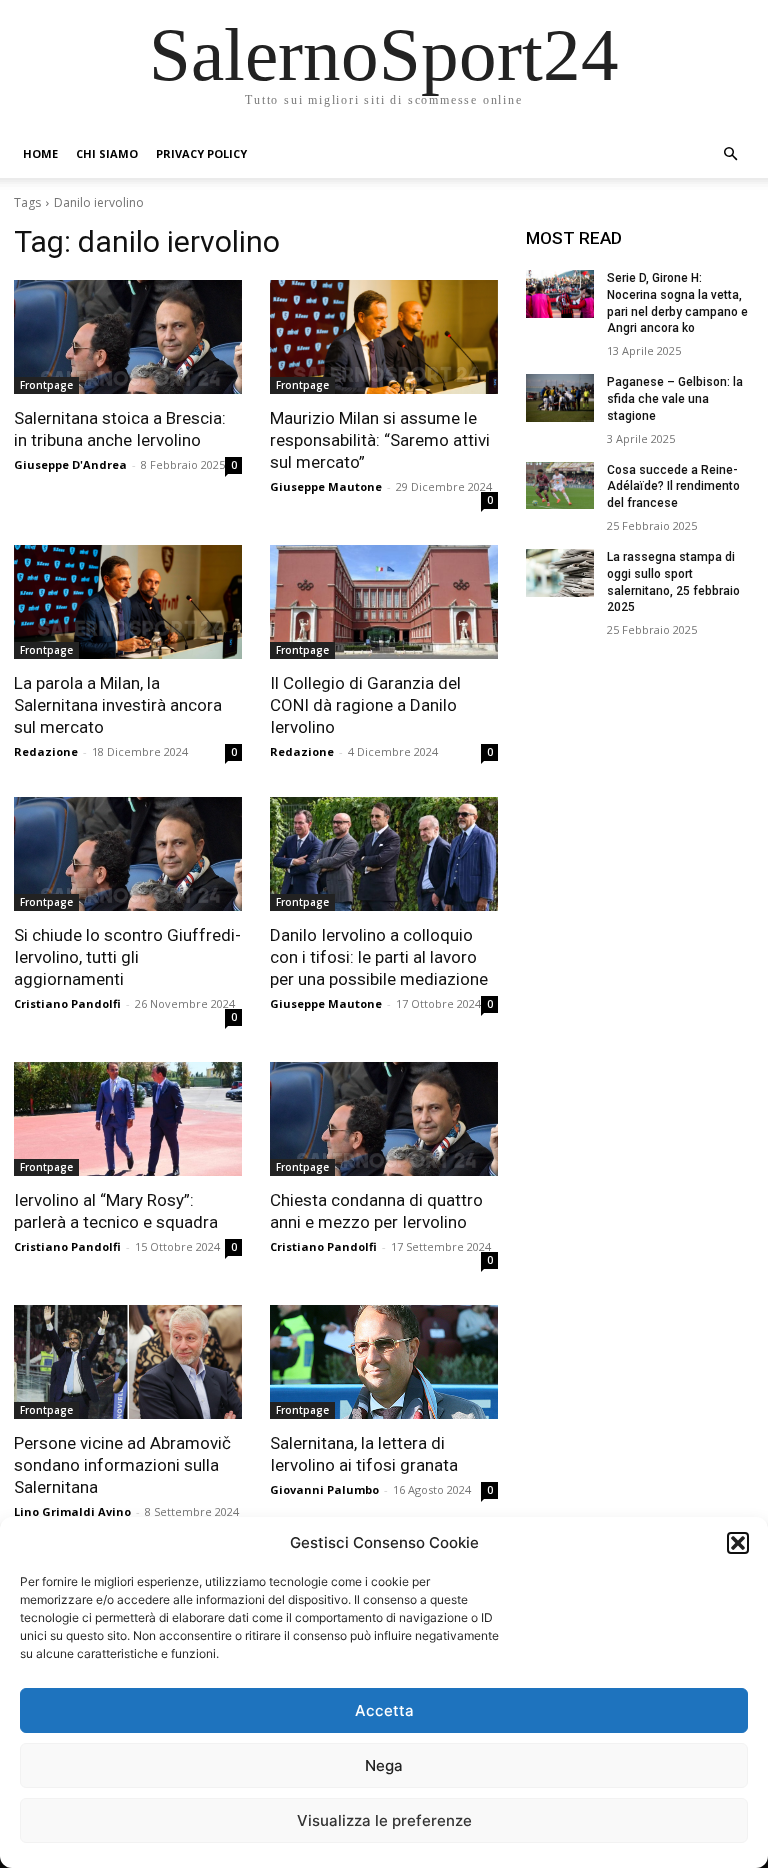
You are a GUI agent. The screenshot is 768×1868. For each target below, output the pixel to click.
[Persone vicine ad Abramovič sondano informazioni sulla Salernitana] (128, 1362)
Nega (384, 1765)
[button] (738, 1543)
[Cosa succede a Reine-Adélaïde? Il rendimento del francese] (560, 486)
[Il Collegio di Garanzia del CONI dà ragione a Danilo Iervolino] (384, 602)
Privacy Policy (201, 153)
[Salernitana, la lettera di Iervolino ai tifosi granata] (384, 1362)
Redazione (46, 751)
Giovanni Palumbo (324, 1489)
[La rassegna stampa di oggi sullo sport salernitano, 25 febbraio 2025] (560, 573)
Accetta (384, 1710)
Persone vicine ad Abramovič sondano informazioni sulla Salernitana (122, 1465)
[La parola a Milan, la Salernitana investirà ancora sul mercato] (128, 602)
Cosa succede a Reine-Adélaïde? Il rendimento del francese (673, 487)
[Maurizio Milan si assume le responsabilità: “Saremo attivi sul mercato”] (384, 337)
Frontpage (46, 385)
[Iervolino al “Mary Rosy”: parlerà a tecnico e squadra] (128, 1119)
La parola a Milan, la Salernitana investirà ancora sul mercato (118, 705)
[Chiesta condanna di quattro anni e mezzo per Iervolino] (384, 1119)
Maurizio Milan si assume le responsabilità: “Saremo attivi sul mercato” (380, 440)
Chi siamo (107, 153)
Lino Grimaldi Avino (72, 1511)
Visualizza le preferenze (384, 1820)
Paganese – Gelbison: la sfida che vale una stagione (675, 399)
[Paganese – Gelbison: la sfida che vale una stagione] (560, 398)
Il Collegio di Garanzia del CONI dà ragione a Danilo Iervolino (365, 705)
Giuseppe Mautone (326, 486)
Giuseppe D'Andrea (70, 464)
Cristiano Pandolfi (67, 1003)
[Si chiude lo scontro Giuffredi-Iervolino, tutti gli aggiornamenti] (128, 854)
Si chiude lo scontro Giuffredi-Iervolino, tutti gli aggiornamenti (127, 957)
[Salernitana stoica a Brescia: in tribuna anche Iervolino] (128, 337)
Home (40, 153)
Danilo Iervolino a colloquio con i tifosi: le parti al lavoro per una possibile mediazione (379, 957)
